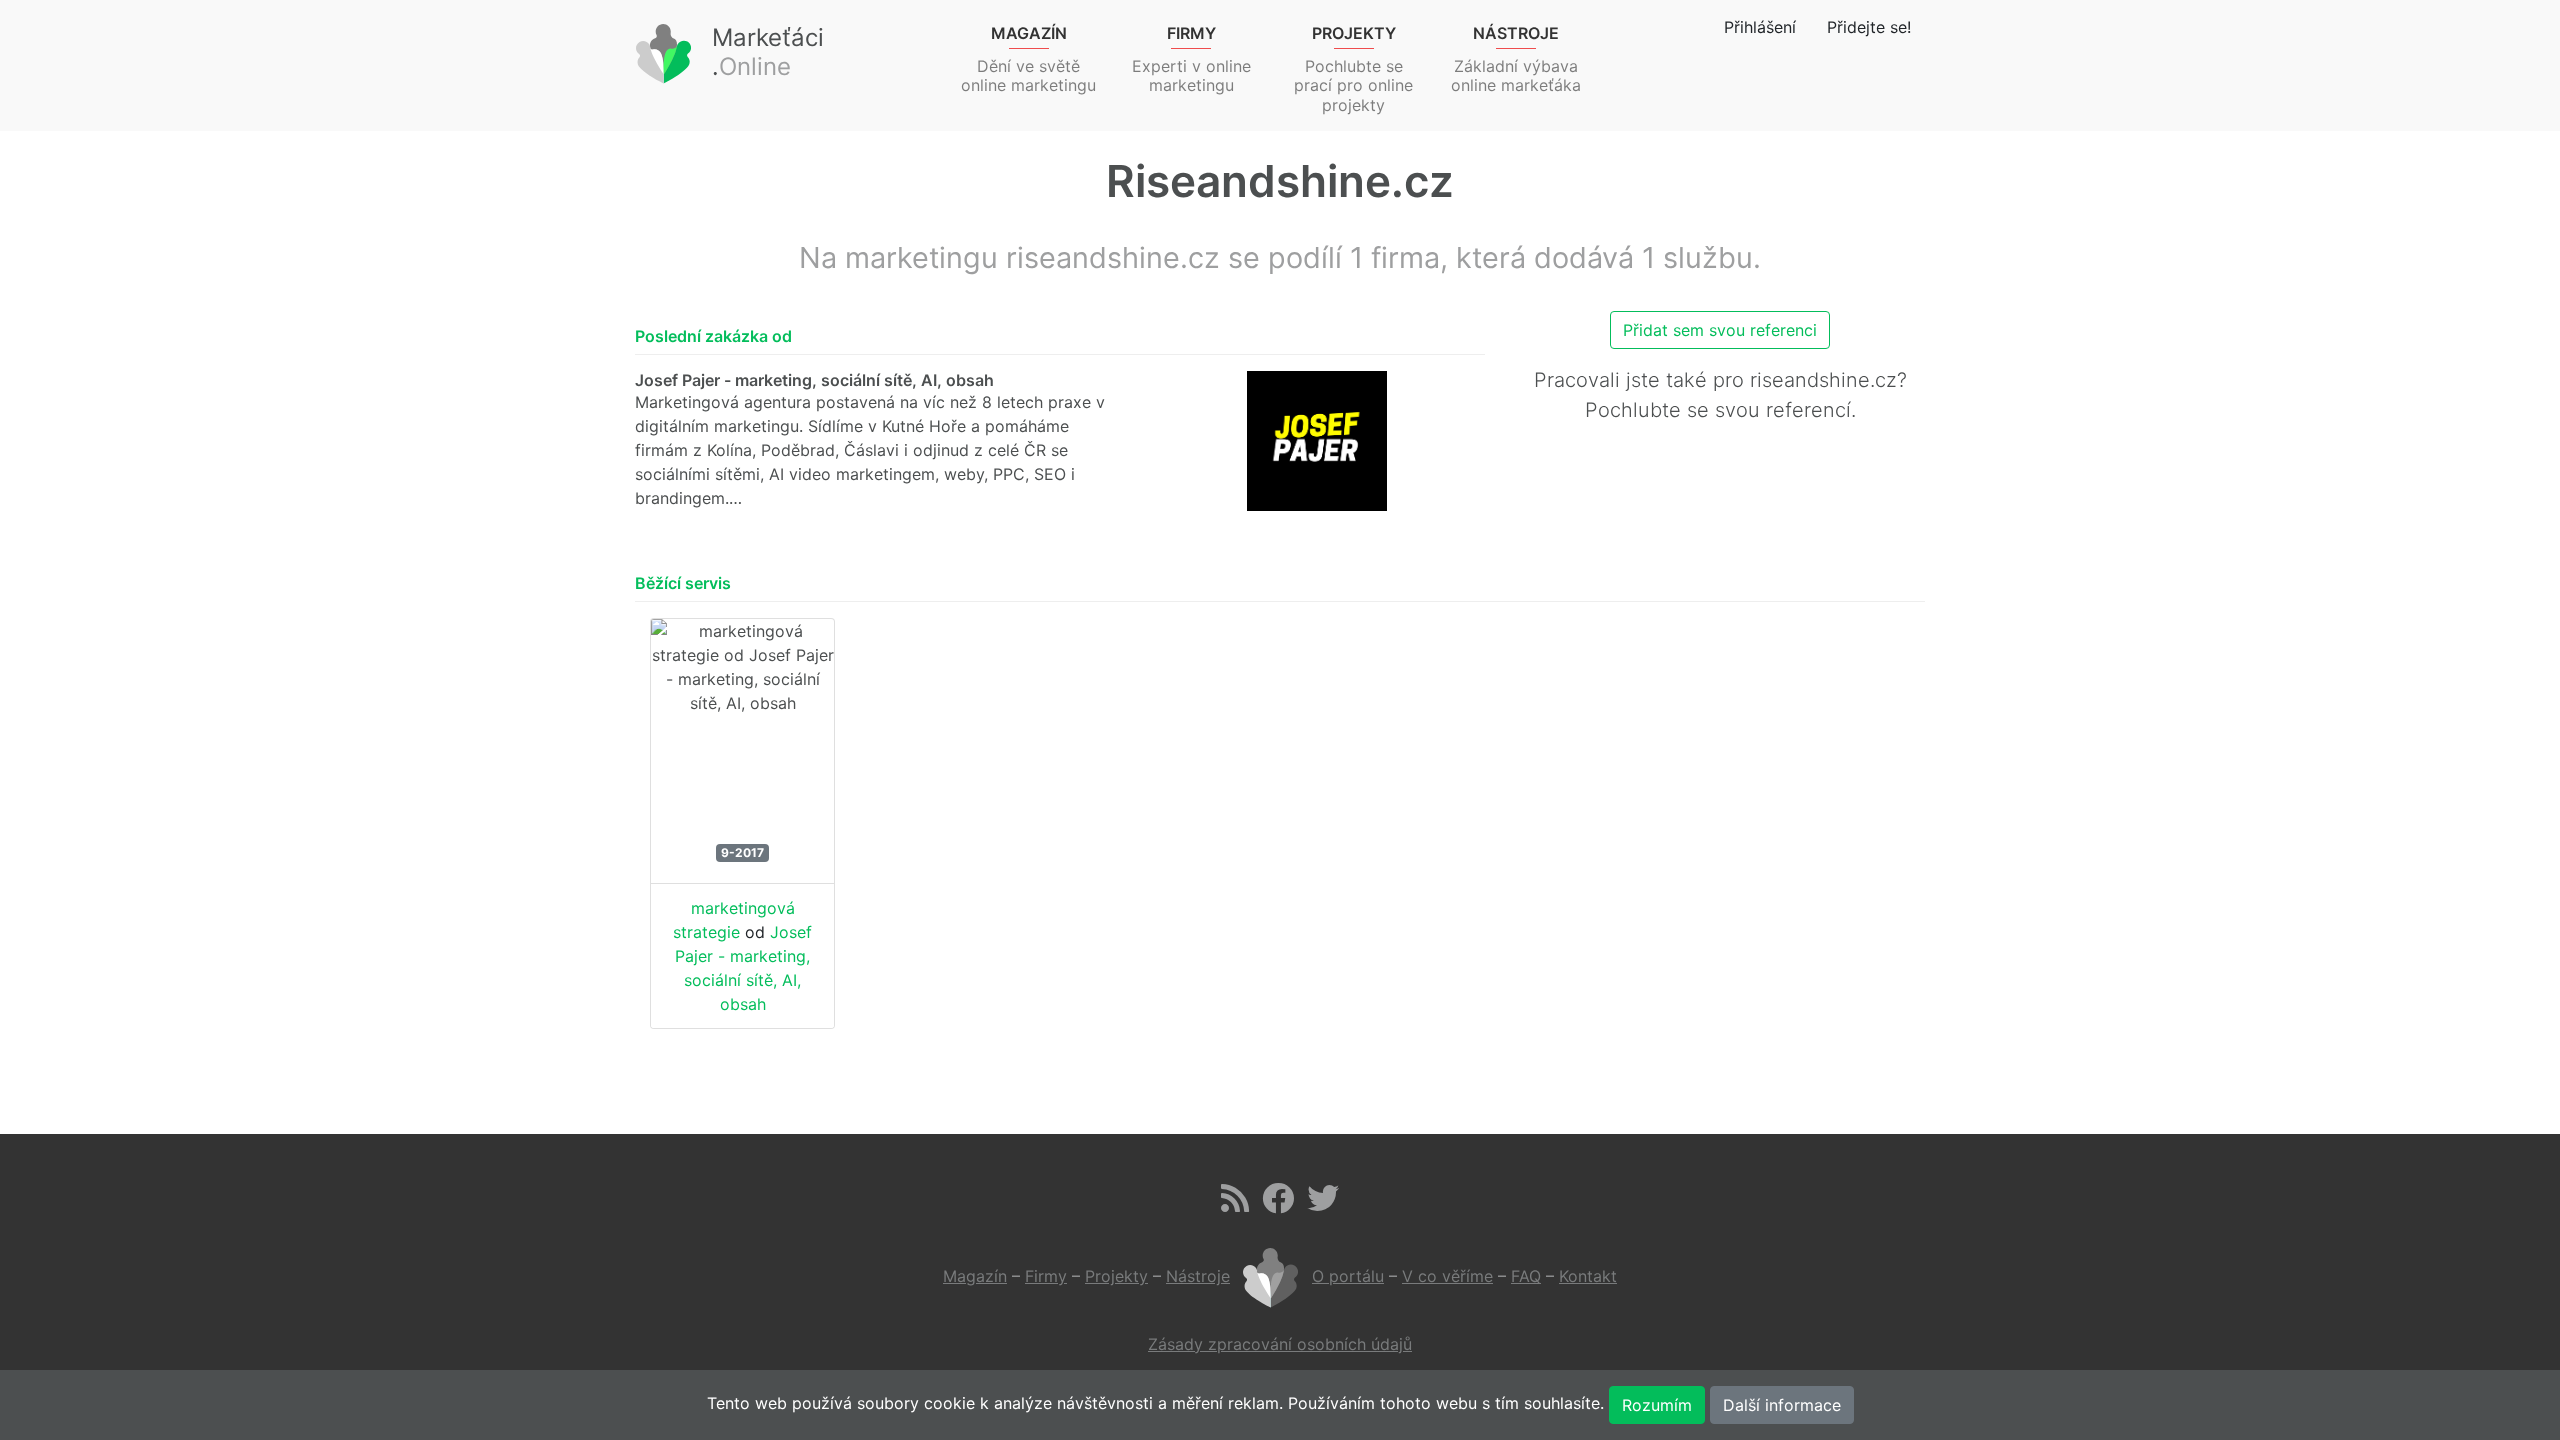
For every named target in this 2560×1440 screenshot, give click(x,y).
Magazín (975, 1276)
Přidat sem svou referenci (1720, 330)
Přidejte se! (1869, 27)
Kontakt (1588, 1276)
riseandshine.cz (1823, 380)
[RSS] (1235, 1204)
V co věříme (1447, 1276)
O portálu (1348, 1276)
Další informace (1782, 1405)
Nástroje (1198, 1276)
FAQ (1526, 1276)
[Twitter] (1323, 1204)
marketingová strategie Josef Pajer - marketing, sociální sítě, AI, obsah (742, 956)
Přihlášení (1760, 27)
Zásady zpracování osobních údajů (1280, 1344)
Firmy (1046, 1276)
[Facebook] (1278, 1204)
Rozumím (1657, 1405)
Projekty (1116, 1276)
